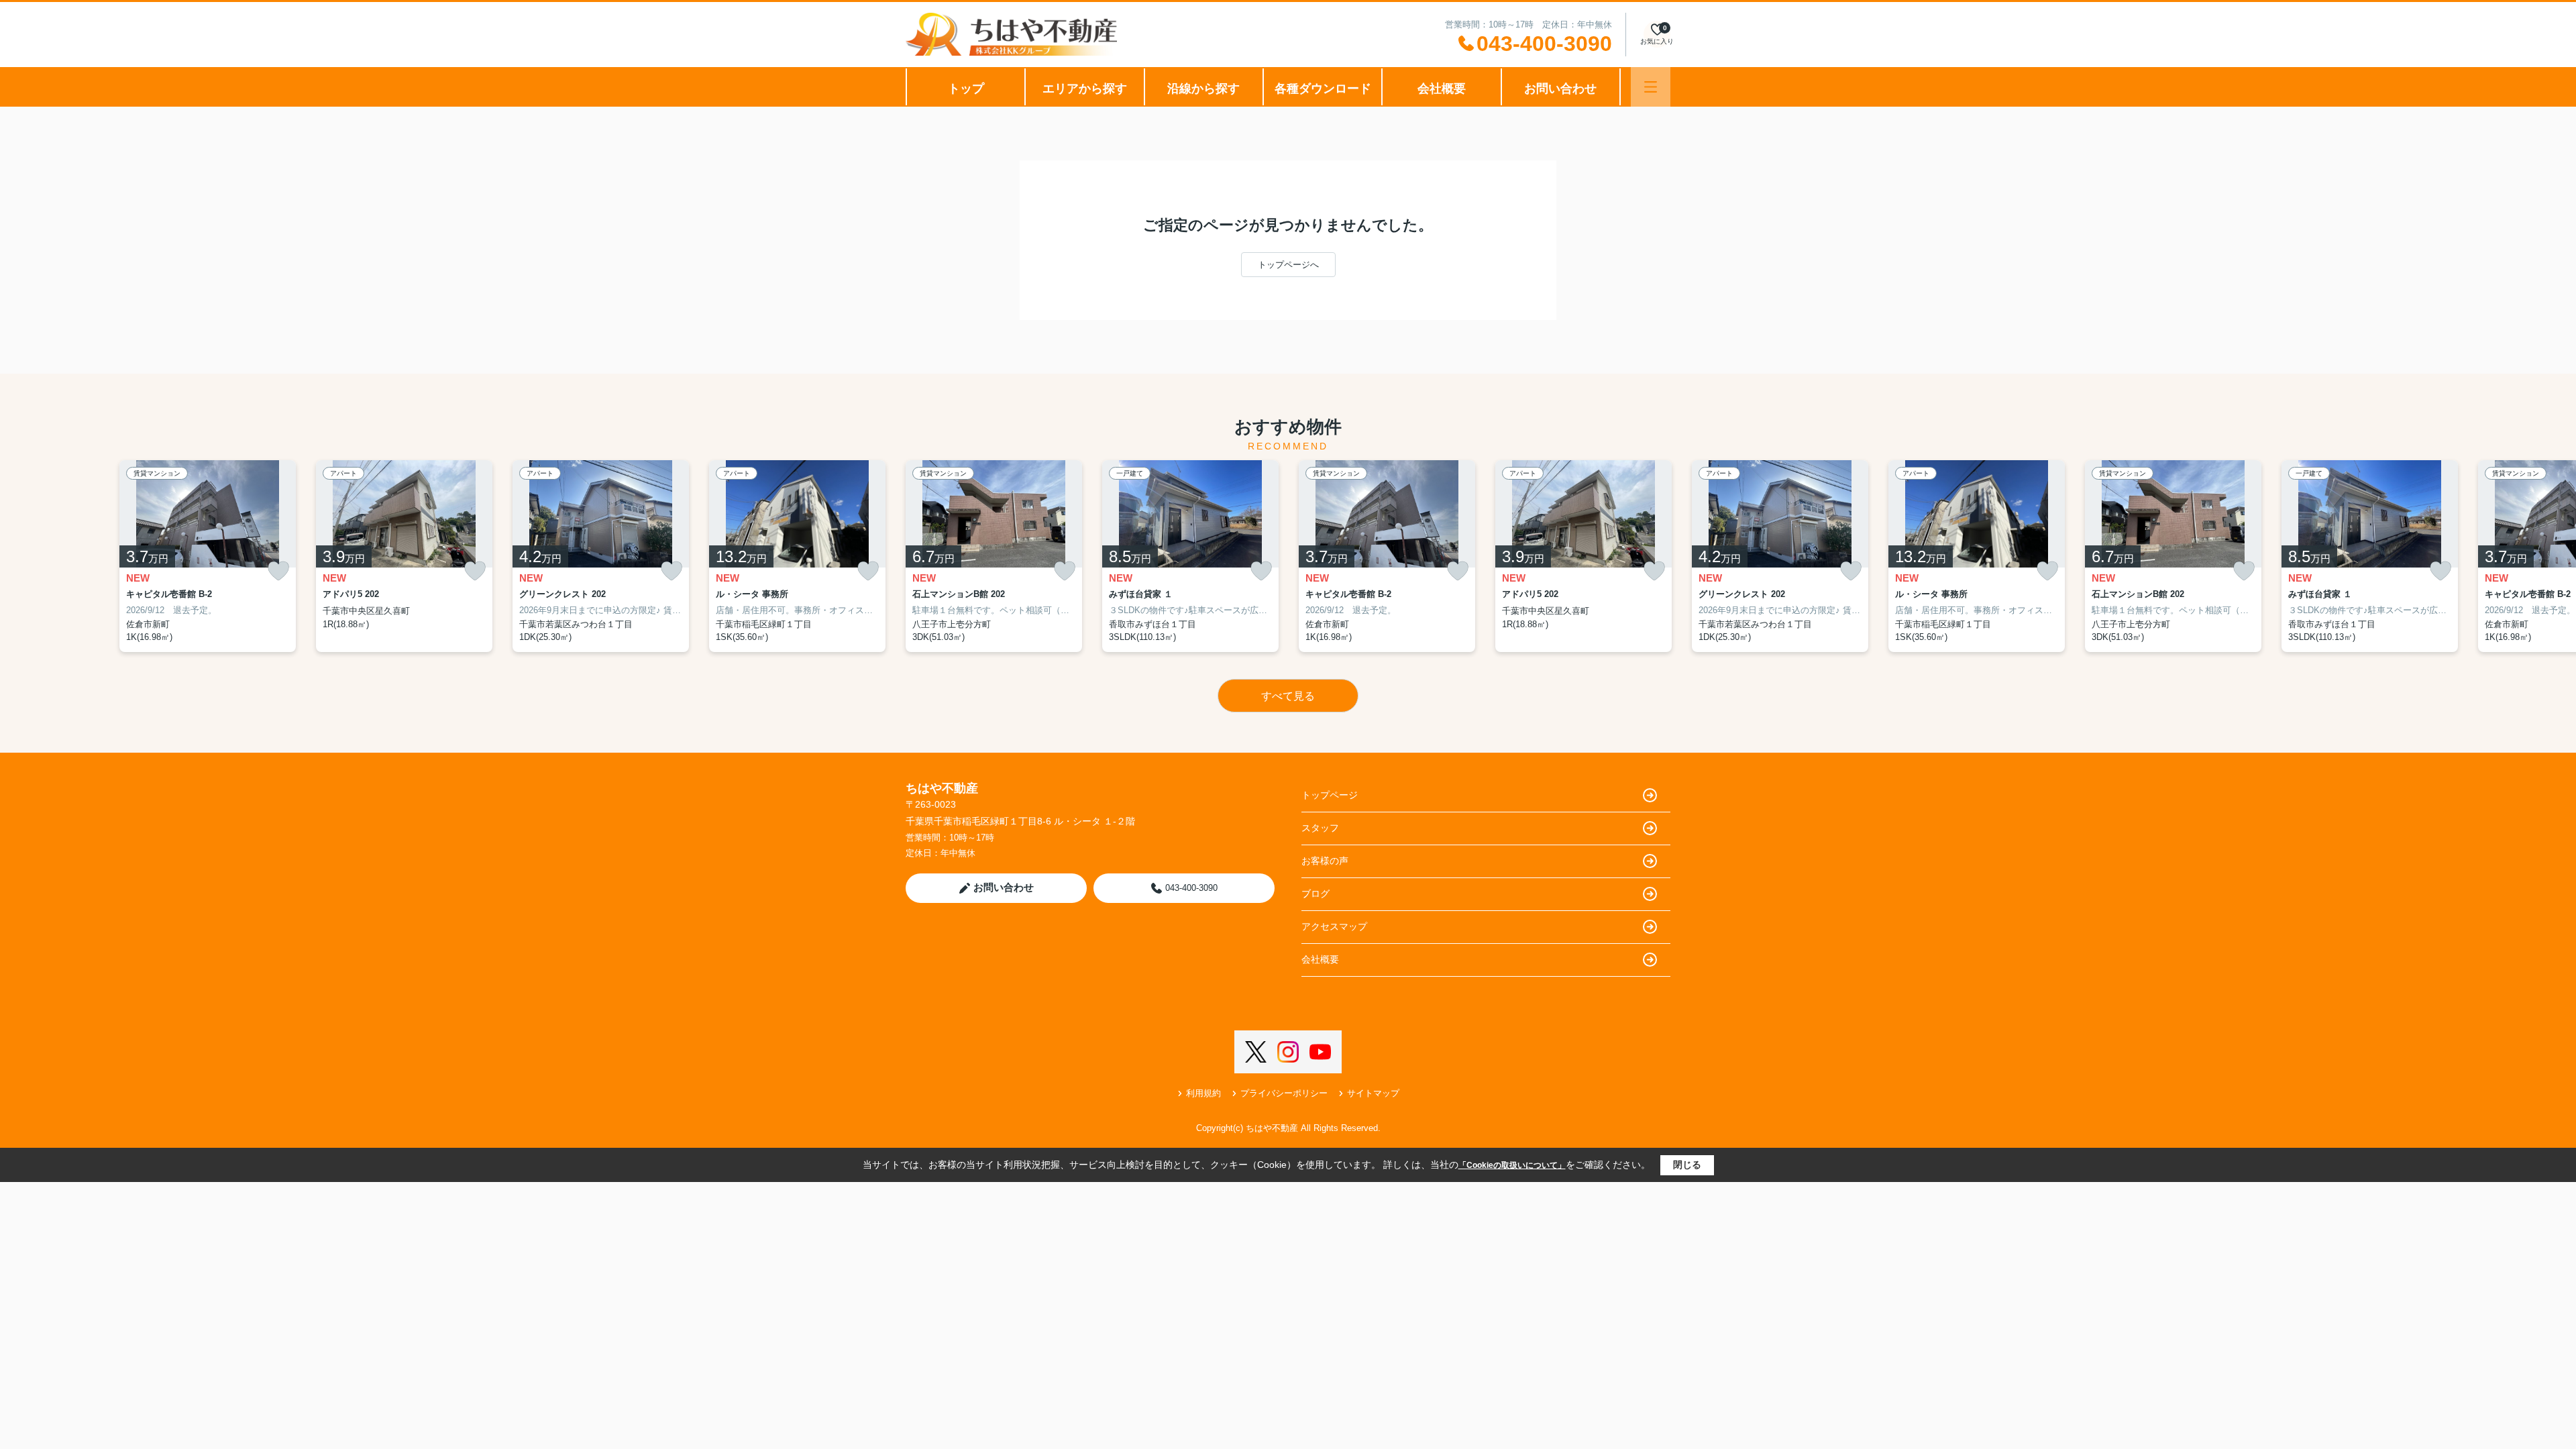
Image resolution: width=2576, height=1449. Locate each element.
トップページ (1330, 795)
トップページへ (1288, 265)
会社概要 (1442, 89)
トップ (966, 89)
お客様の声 (1325, 861)
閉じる (1687, 1165)
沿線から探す (1203, 89)
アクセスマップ (1334, 926)
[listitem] (994, 556)
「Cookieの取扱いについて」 (1512, 1165)
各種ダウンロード (1323, 89)
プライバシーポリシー (1284, 1093)
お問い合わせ (1560, 89)
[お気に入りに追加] (278, 571)
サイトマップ (1373, 1093)
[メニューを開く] (1651, 87)
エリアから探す (1085, 89)
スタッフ (1320, 828)
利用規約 (1203, 1093)
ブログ (1316, 894)
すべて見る (1288, 696)
